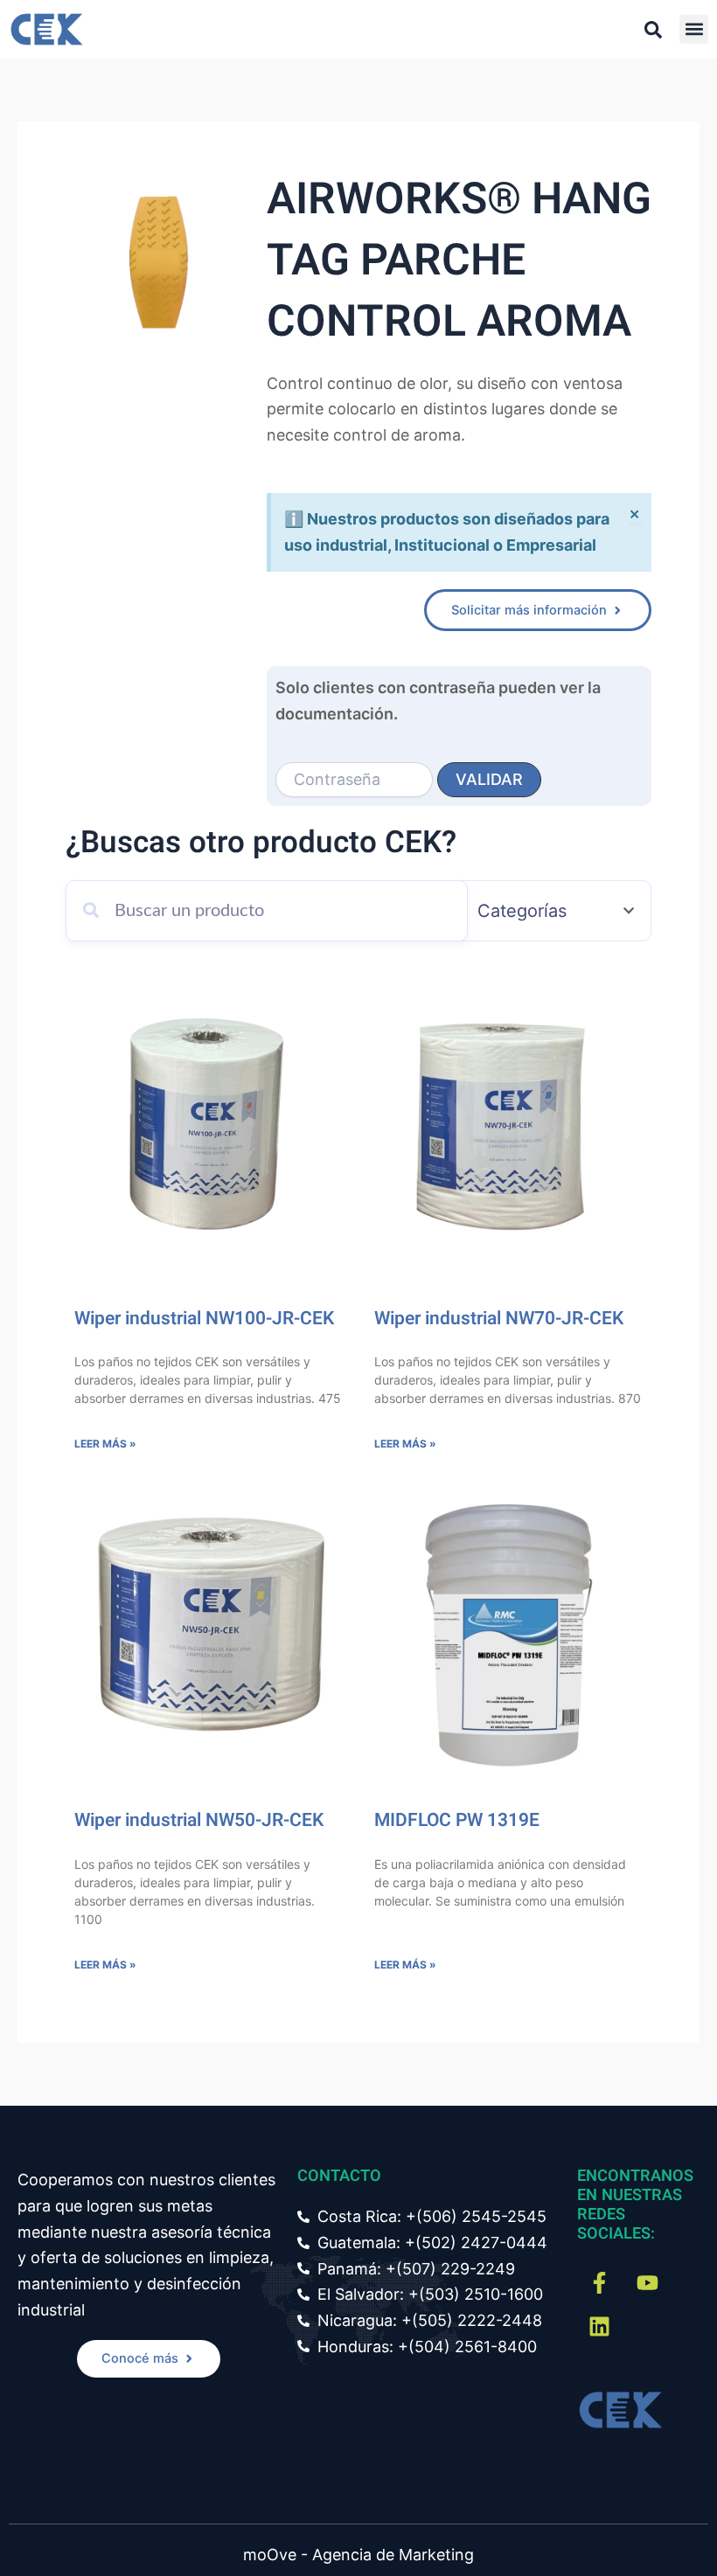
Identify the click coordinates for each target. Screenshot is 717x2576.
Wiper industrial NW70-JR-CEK (499, 1319)
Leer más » (105, 1444)
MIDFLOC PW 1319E (457, 1820)
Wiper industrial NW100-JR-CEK (204, 1319)
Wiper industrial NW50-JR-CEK (199, 1820)
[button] (694, 29)
